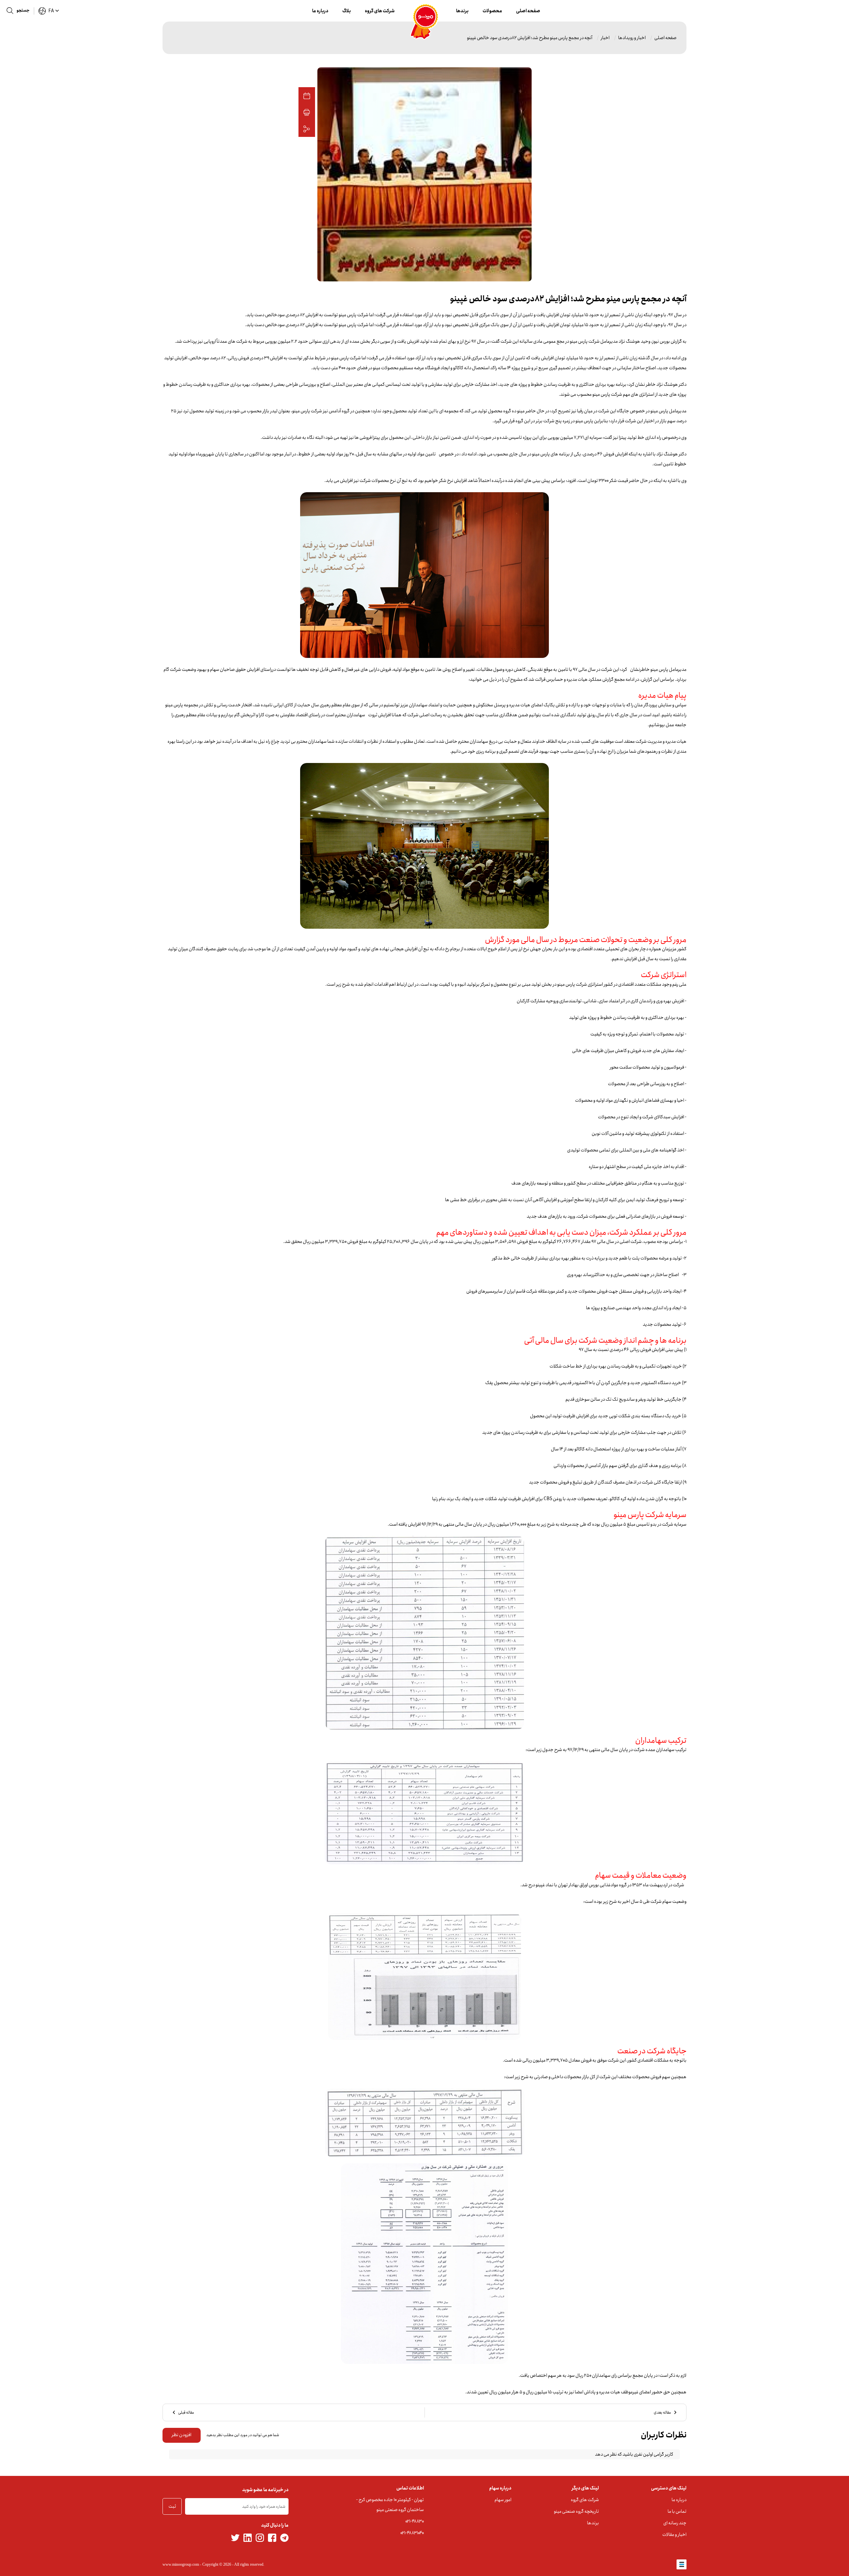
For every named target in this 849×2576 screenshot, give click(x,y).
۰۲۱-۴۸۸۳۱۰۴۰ (412, 2533)
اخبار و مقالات (674, 2535)
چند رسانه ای (675, 2523)
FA (51, 11)
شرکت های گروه (380, 11)
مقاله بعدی (662, 2412)
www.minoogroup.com (181, 2564)
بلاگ (347, 11)
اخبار (605, 38)
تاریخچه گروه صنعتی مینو (576, 2511)
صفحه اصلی (528, 11)
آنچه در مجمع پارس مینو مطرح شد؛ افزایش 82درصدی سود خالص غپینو (530, 38)
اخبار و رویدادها (632, 38)
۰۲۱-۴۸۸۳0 (415, 2521)
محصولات (492, 11)
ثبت (172, 2506)
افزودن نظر (182, 2435)
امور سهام (503, 2500)
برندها (462, 11)
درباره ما (320, 11)
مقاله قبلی (186, 2412)
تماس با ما (677, 2511)
